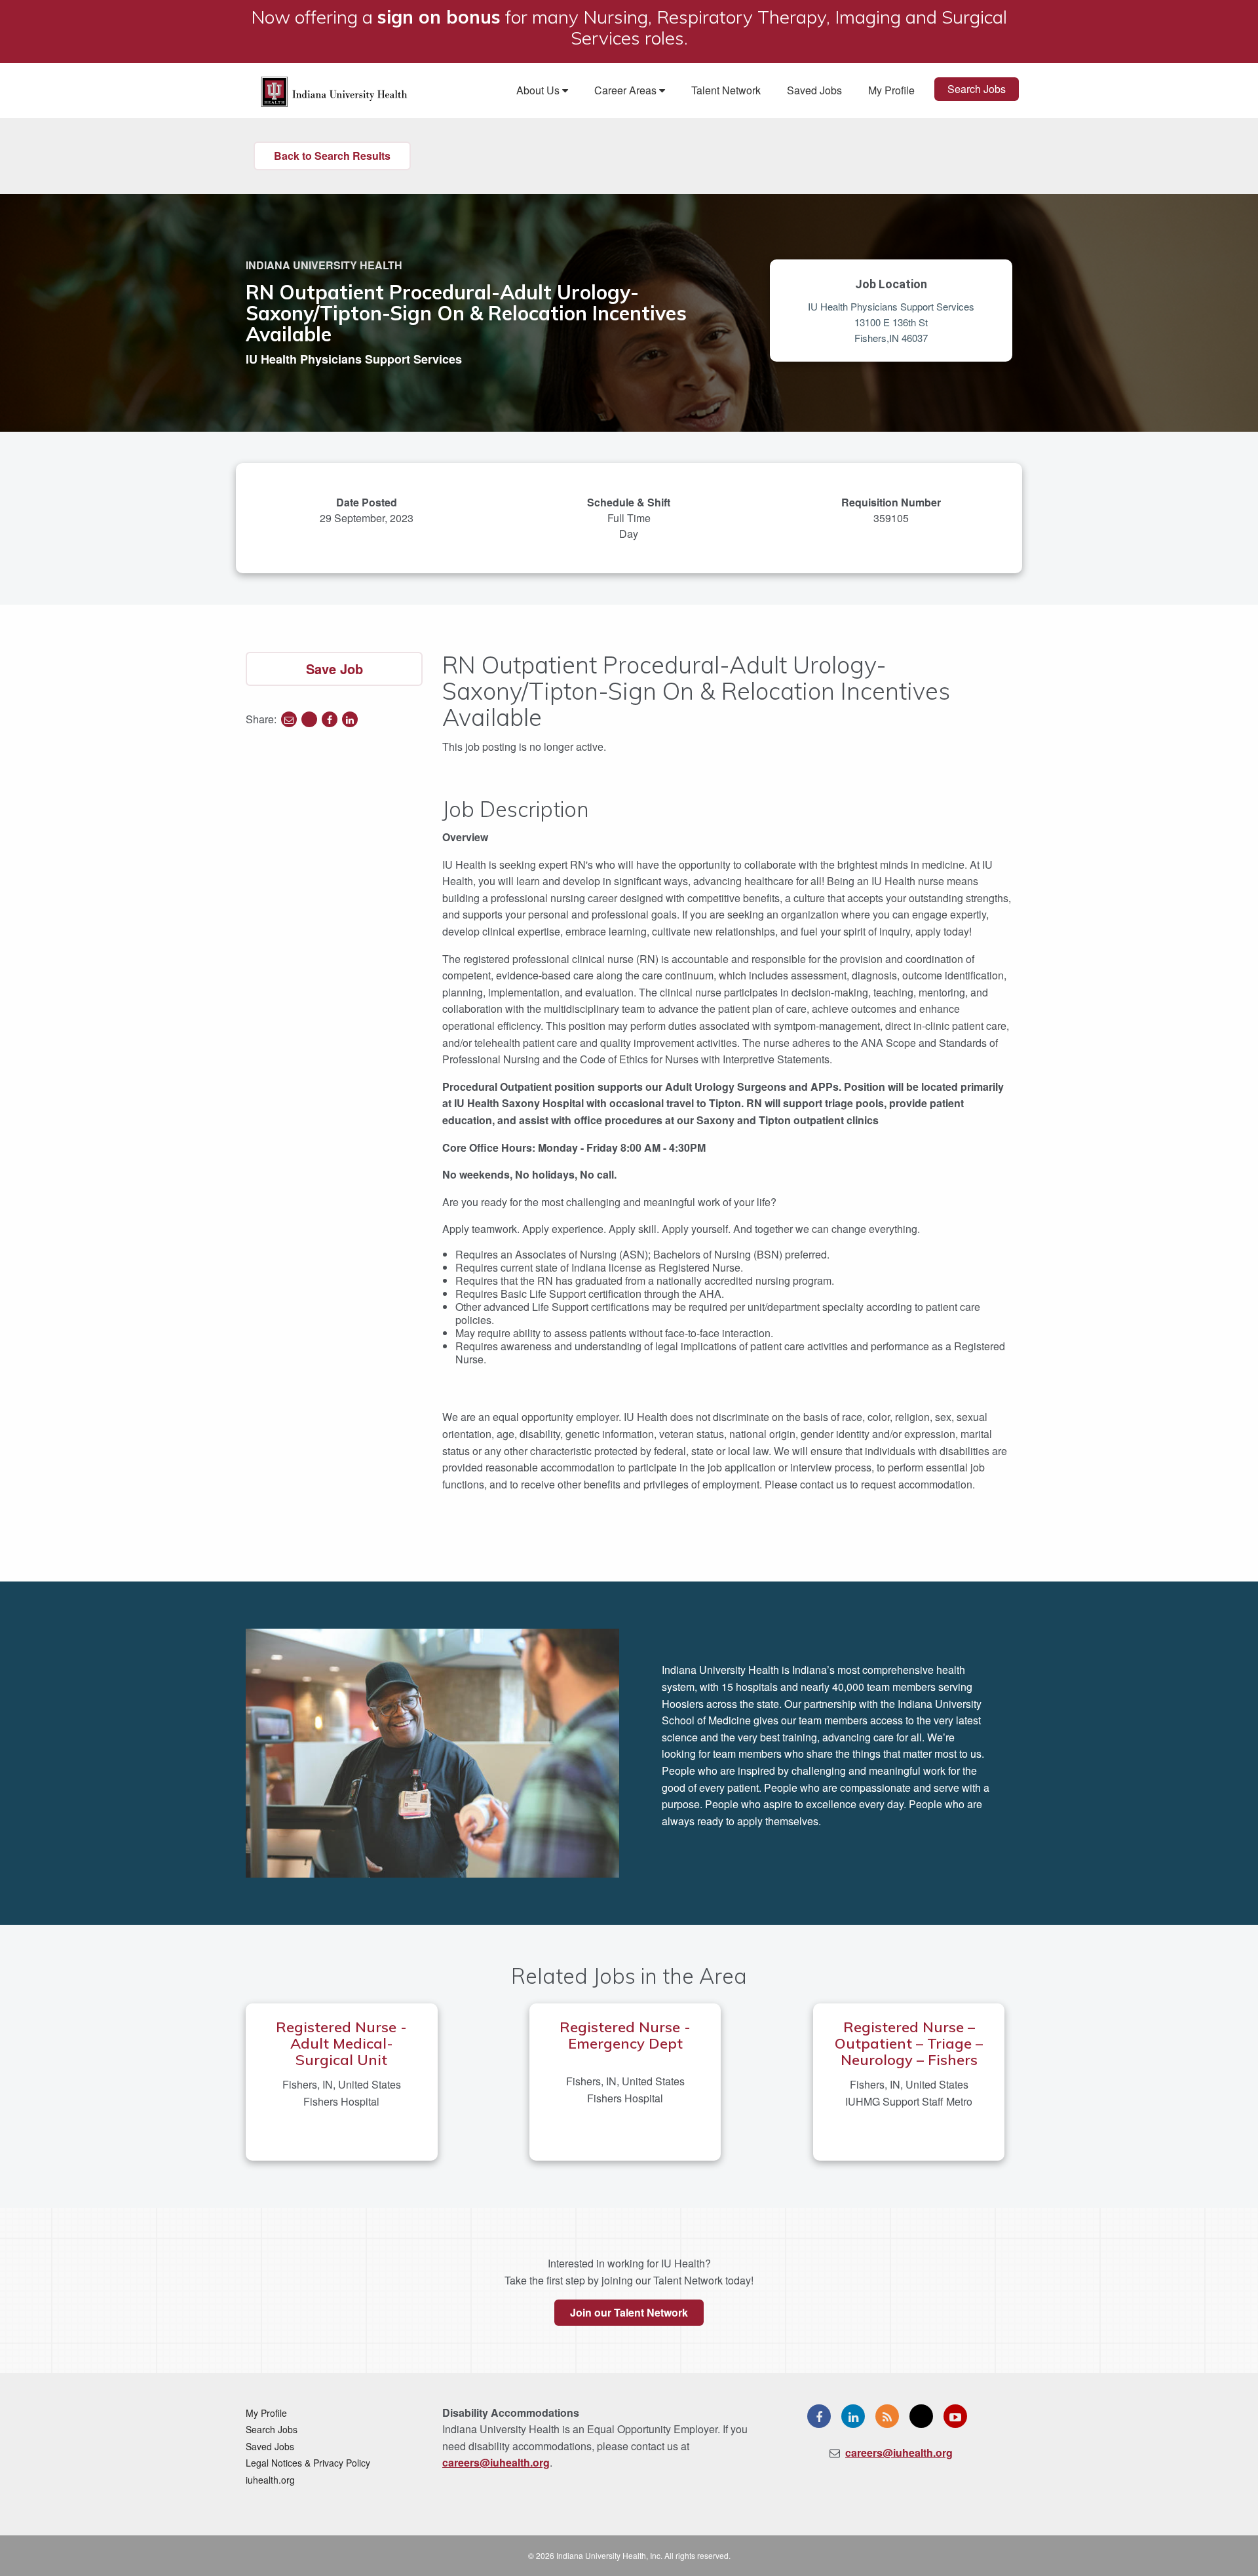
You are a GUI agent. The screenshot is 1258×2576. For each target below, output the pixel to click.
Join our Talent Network (629, 2312)
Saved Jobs (814, 90)
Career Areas (627, 90)
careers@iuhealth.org (496, 2462)
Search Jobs (977, 89)
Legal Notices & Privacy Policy (308, 2463)
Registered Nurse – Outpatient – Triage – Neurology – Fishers (909, 2043)
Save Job (334, 669)
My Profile (891, 90)
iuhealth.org (270, 2480)
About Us (539, 90)
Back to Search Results (332, 156)
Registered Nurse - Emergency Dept (625, 2035)
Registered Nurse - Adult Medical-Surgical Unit (341, 2043)
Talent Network (726, 90)
